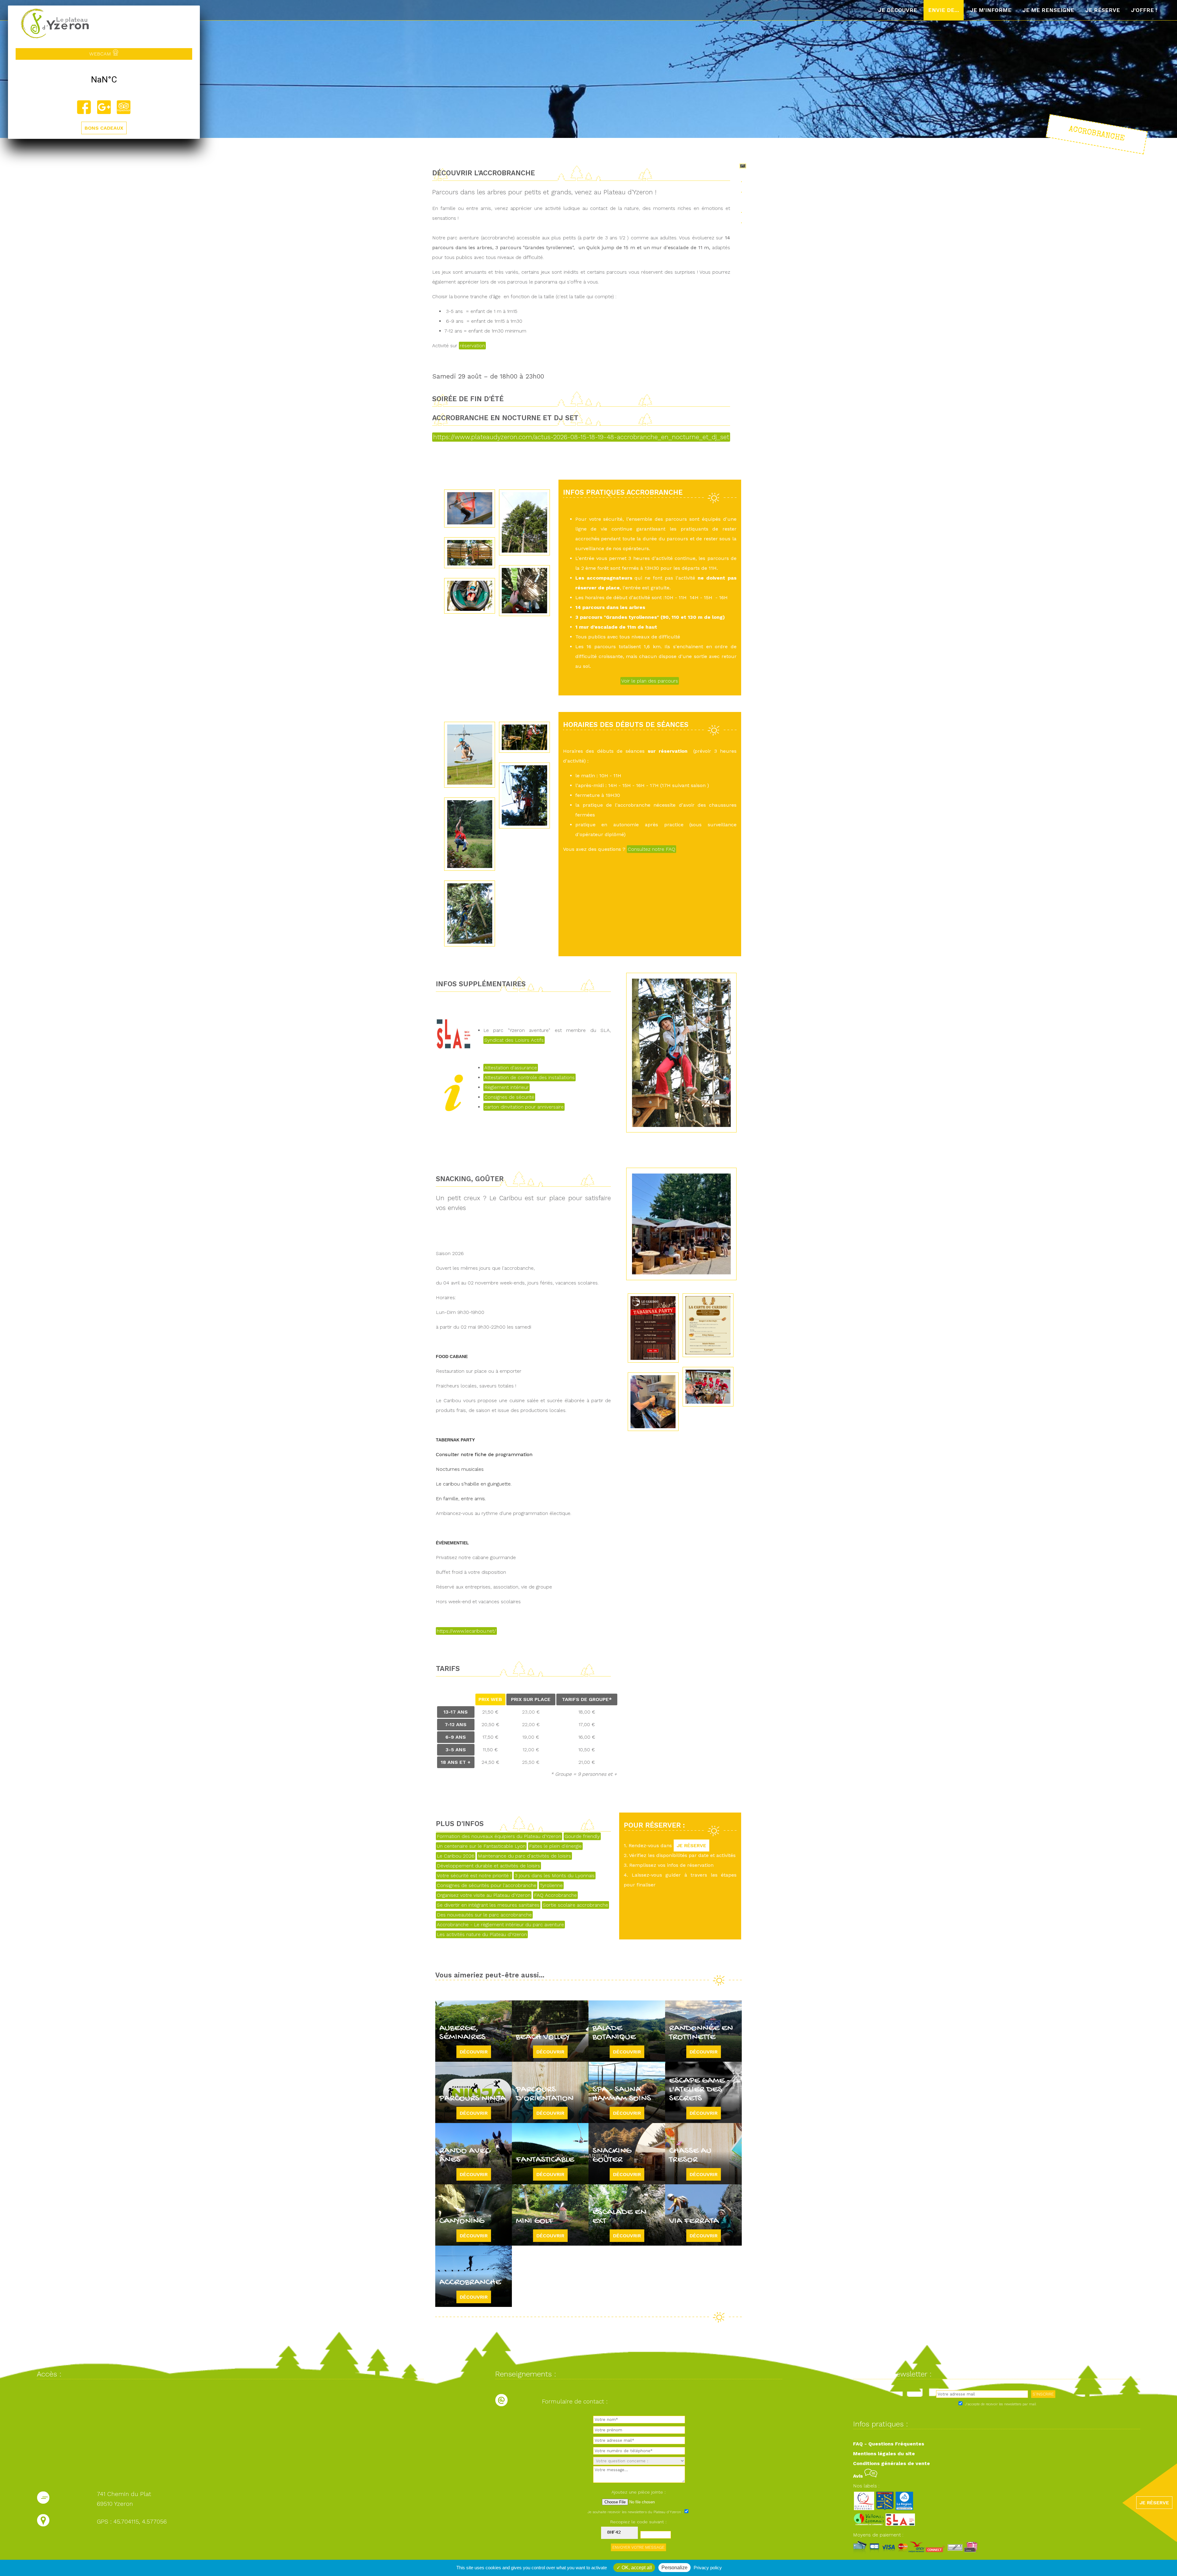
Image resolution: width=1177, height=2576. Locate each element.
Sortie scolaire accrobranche (575, 1905)
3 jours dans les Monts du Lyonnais (555, 1876)
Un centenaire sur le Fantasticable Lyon (481, 1846)
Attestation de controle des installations (529, 1077)
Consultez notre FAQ (651, 849)
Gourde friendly (582, 1836)
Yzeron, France (104, 80)
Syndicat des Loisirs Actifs (514, 1040)
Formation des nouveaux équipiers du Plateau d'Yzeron (499, 1836)
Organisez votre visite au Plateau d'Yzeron (484, 1895)
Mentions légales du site (884, 2454)
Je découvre (898, 10)
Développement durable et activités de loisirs (488, 1866)
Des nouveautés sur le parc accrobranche (484, 1915)
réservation (472, 346)
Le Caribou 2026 (456, 1856)
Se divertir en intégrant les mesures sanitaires (488, 1905)
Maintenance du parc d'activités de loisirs (524, 1856)
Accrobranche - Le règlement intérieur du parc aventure (500, 1925)
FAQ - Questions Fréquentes (889, 2444)
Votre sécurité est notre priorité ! (474, 1876)
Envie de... (944, 10)
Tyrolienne (551, 1885)
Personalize (674, 2568)
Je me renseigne (1048, 10)
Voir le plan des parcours (650, 681)
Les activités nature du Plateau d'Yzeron (482, 1934)
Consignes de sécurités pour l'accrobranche (487, 1885)
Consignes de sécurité (509, 1097)
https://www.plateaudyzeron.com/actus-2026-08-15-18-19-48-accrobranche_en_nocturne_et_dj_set (581, 437)
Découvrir (474, 2052)
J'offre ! (1144, 10)
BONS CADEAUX (104, 128)
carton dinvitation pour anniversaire (524, 1107)
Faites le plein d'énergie (555, 1846)
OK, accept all (636, 2568)
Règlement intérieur (507, 1087)
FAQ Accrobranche (555, 1895)
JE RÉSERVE (691, 1845)
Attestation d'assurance (511, 1068)
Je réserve (1103, 10)
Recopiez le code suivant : (638, 2522)
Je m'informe (991, 10)
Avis (859, 2476)
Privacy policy (708, 2568)
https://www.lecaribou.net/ (466, 1631)
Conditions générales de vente (891, 2463)
